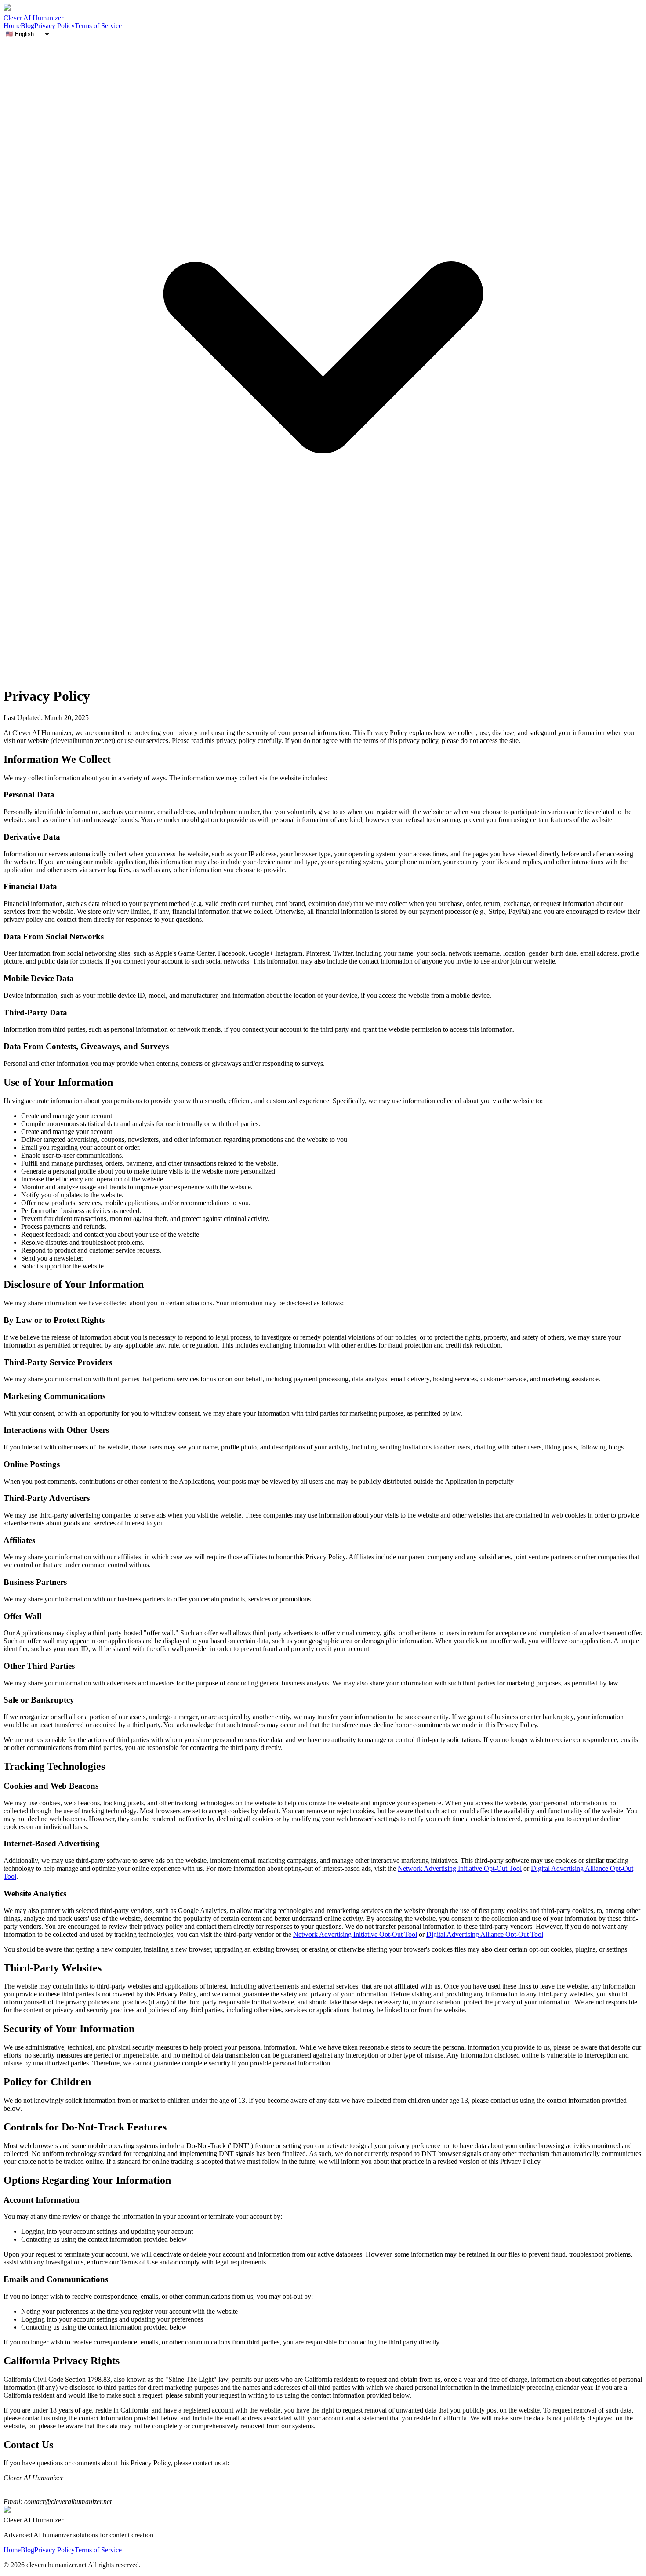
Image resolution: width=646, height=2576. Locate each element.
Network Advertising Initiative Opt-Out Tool (460, 1868)
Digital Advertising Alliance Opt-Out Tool (485, 1934)
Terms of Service (98, 26)
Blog (27, 26)
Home (12, 26)
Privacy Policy (54, 26)
